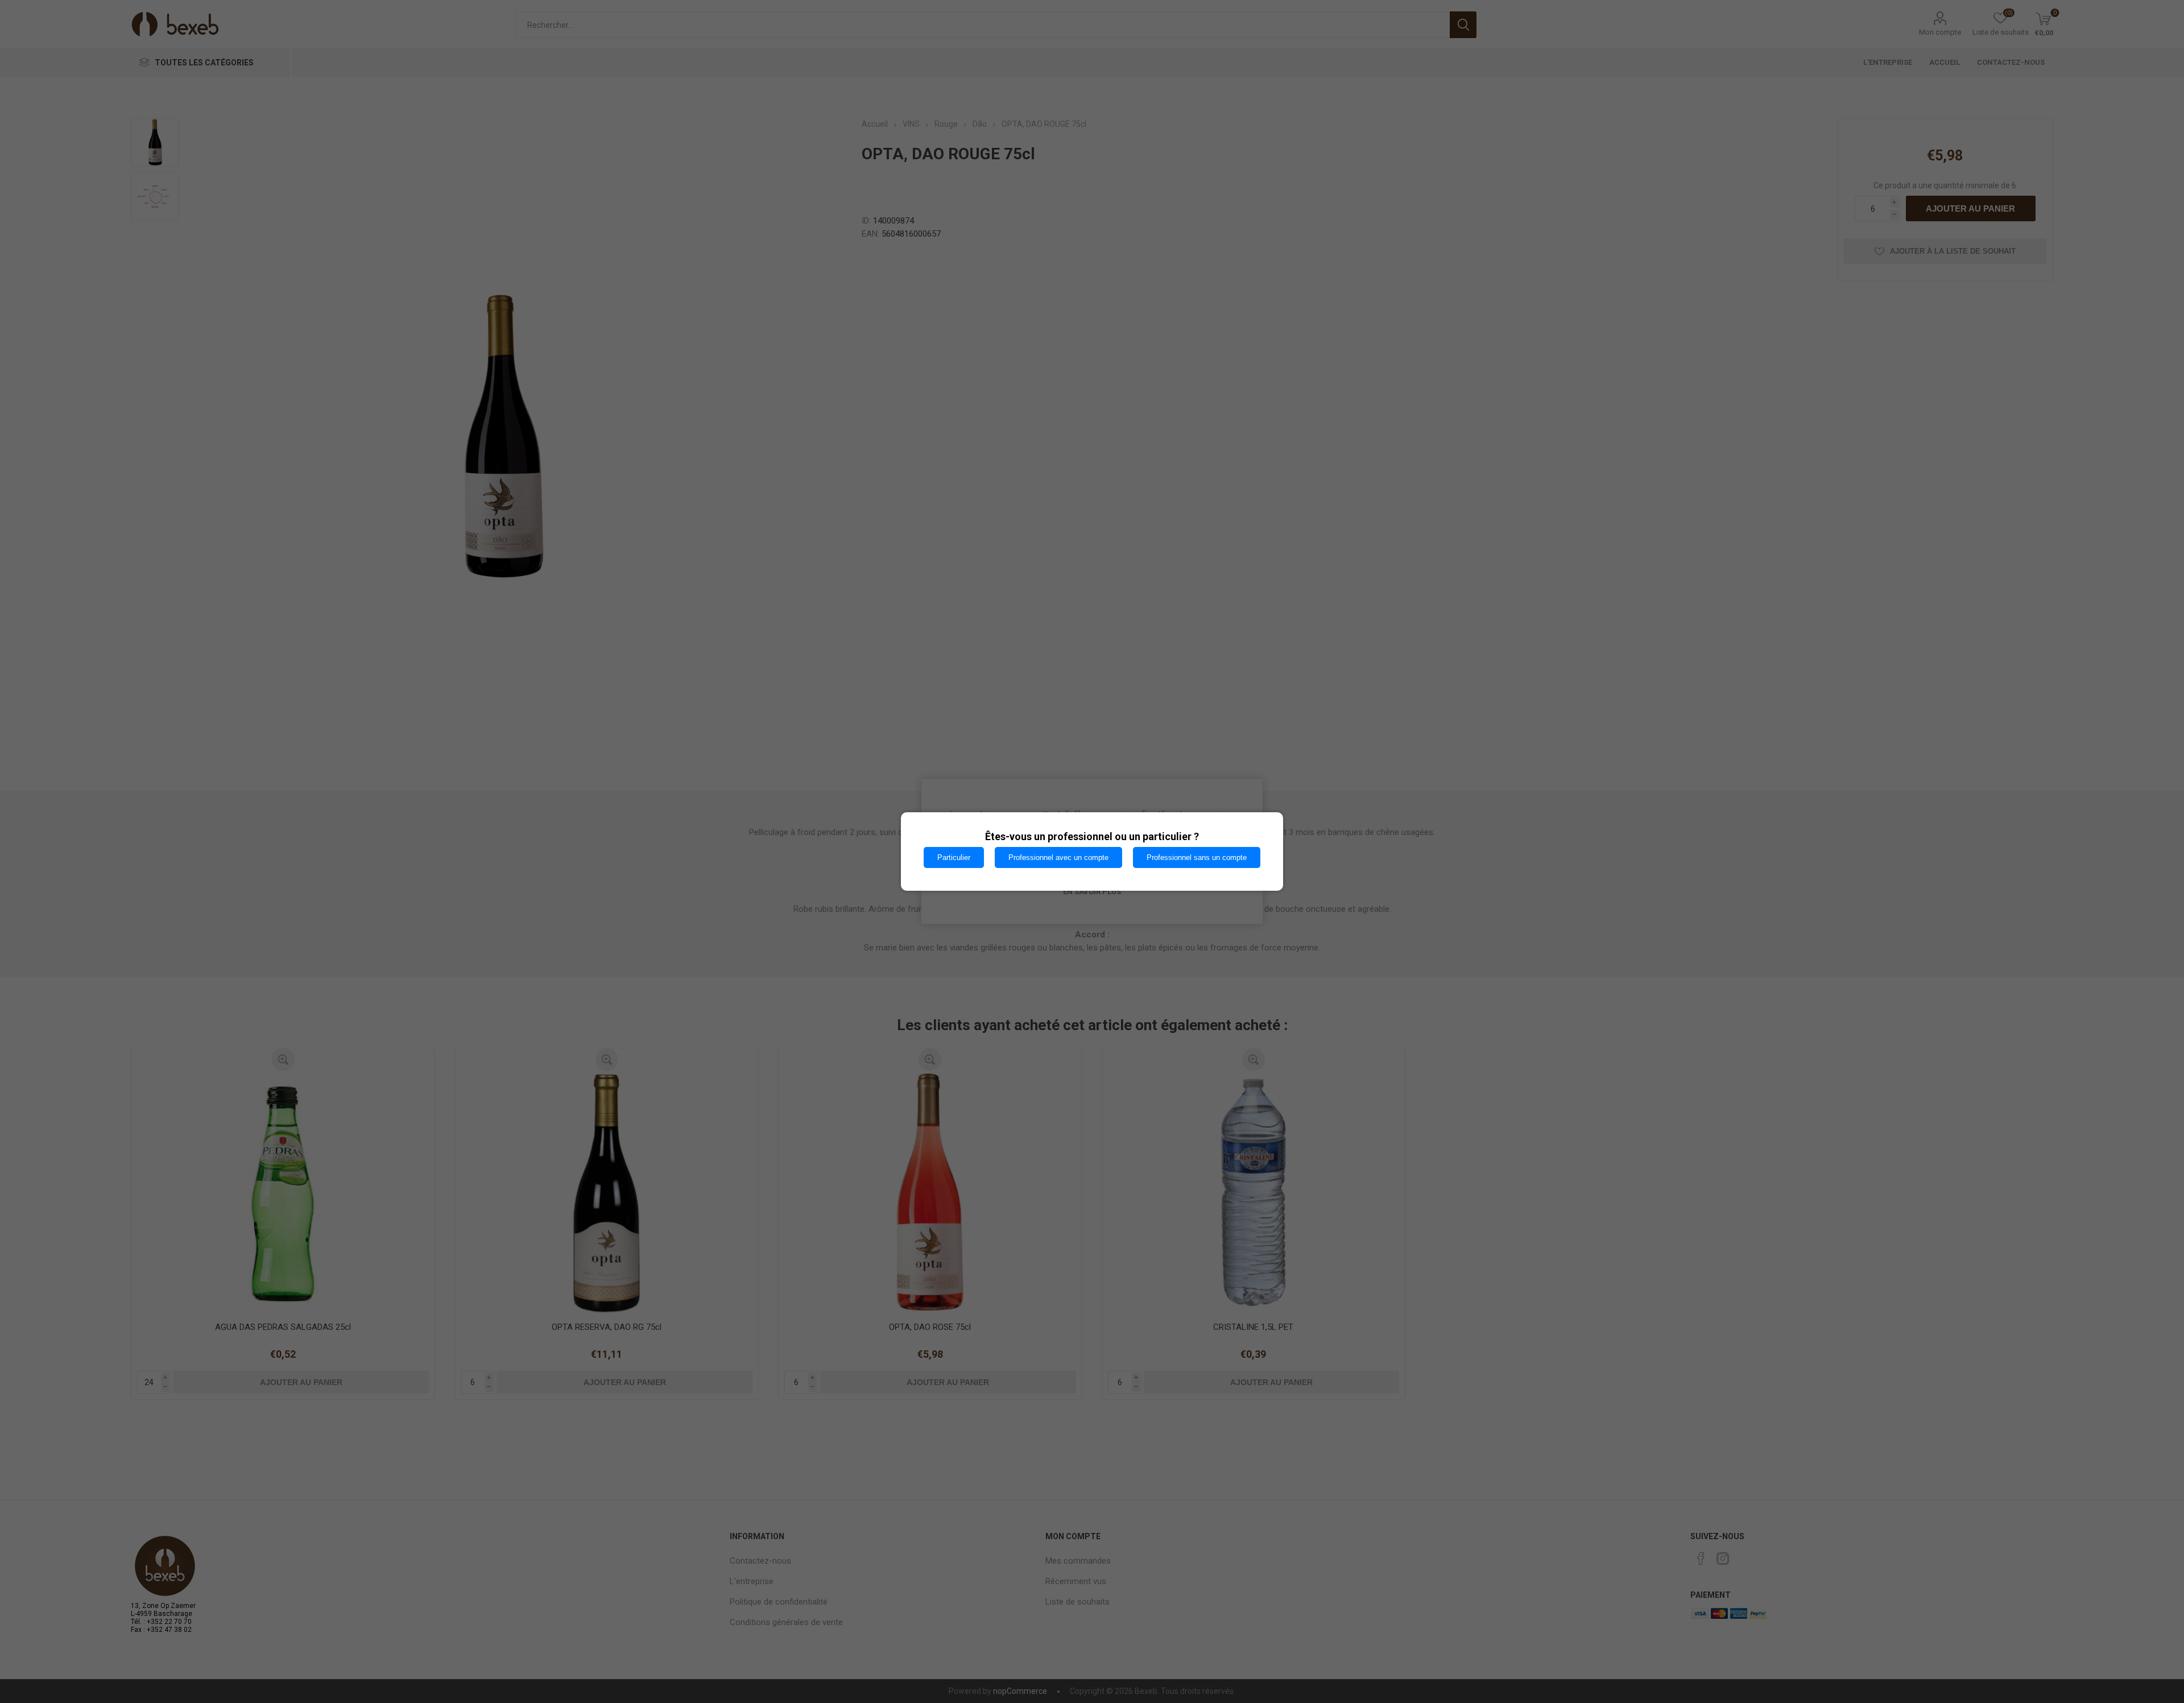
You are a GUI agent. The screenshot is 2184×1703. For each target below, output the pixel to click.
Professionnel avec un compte (1058, 857)
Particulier (954, 857)
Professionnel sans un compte (1197, 857)
